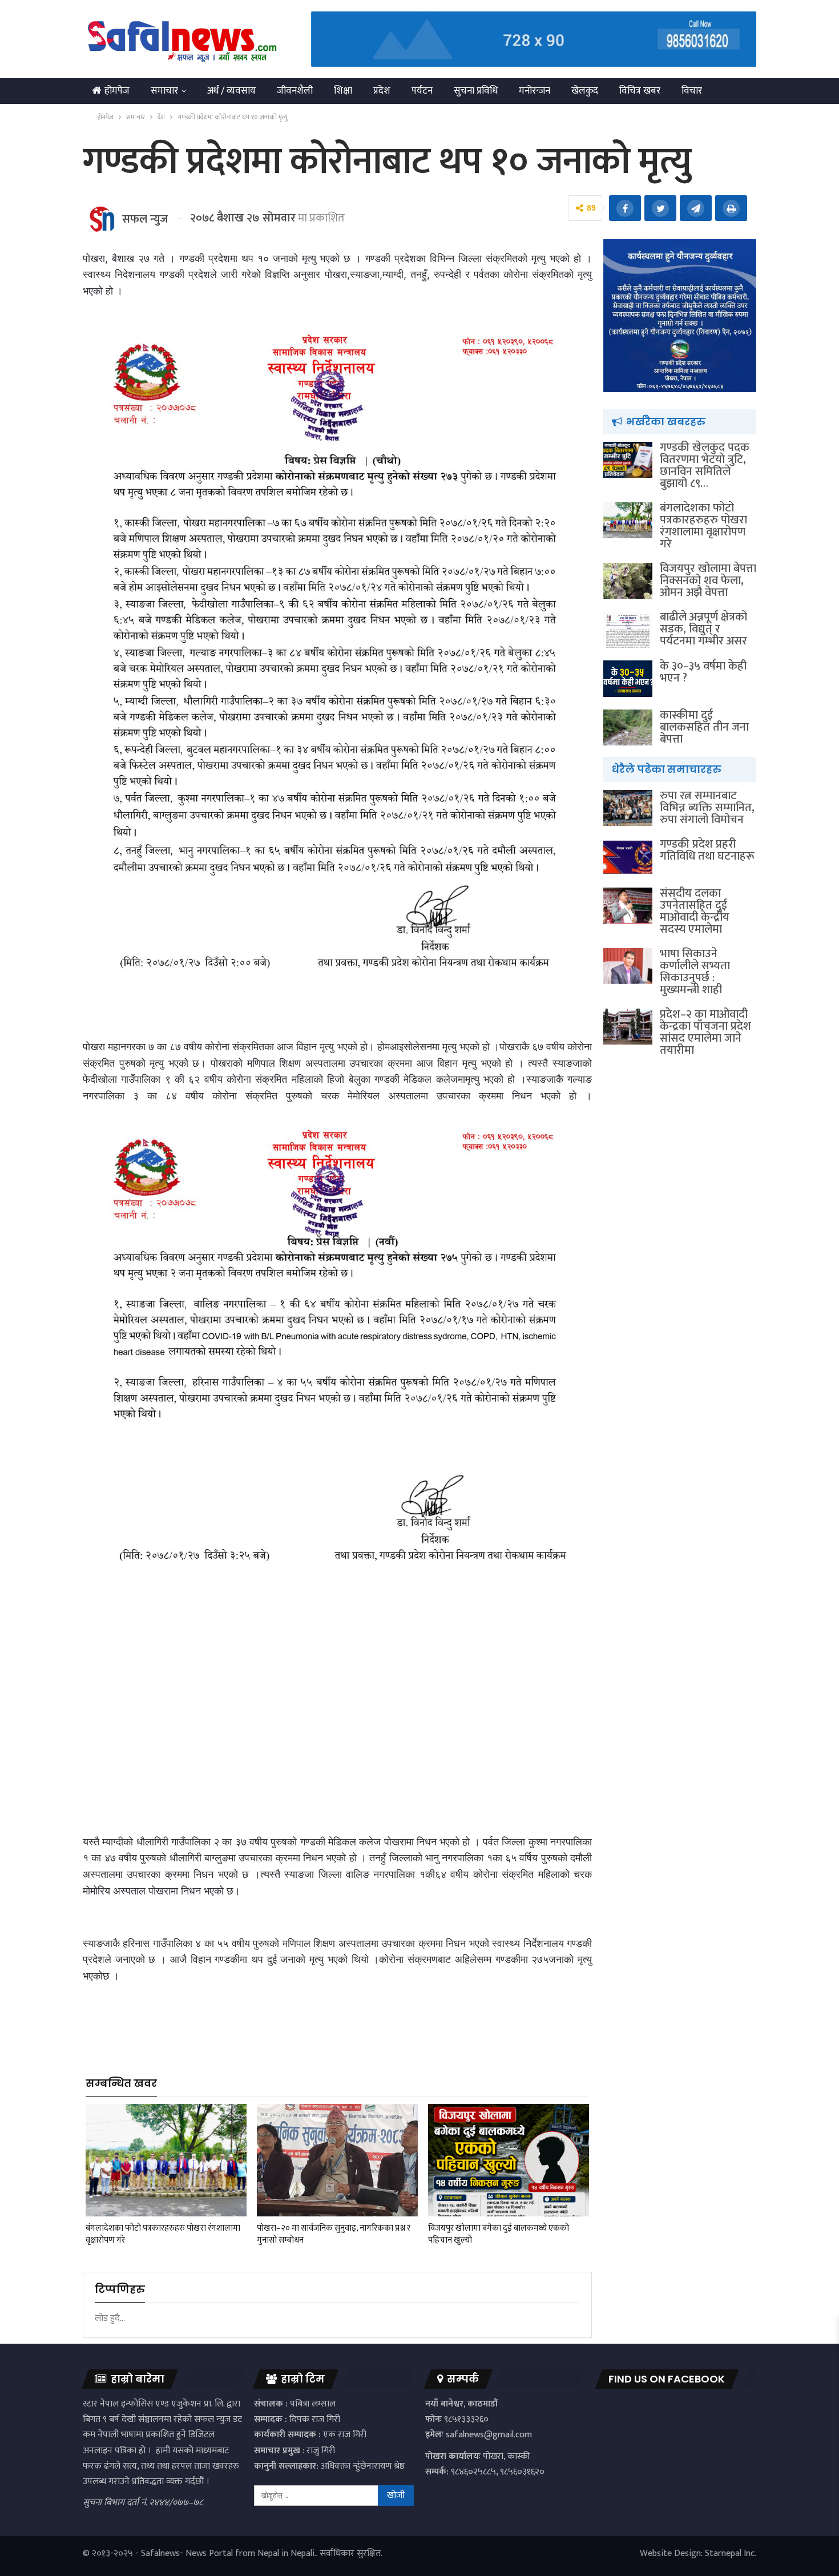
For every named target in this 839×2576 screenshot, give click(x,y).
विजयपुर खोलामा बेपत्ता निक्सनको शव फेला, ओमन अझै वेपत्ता (708, 580)
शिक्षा (343, 91)
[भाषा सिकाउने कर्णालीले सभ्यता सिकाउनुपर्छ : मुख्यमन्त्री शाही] (628, 966)
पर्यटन (422, 91)
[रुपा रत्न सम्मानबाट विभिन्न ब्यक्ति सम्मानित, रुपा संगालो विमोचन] (628, 808)
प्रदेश (382, 91)
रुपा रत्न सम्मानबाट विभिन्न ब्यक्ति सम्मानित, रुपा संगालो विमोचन (707, 808)
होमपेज (117, 91)
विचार (692, 91)
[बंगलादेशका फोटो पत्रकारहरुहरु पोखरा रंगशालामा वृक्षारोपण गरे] (166, 2160)
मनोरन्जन (535, 91)
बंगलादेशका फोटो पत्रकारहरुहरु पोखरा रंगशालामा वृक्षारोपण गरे (703, 526)
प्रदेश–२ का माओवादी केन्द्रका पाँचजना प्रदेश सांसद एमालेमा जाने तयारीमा (705, 1032)
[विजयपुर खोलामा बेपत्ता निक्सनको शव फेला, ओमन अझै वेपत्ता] (628, 581)
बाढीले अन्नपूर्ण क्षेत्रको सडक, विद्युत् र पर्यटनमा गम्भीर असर (703, 629)
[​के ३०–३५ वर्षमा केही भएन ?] (628, 679)
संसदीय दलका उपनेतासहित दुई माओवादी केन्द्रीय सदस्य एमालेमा (695, 911)
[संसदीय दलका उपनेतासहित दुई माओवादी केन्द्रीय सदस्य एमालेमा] (628, 906)
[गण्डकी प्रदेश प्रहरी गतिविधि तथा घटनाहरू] (628, 857)
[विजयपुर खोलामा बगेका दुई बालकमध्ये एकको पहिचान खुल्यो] (509, 2160)
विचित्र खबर (640, 91)
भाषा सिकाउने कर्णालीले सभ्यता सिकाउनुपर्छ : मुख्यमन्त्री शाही (695, 972)
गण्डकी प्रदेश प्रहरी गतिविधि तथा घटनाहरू (707, 850)
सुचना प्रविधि (476, 91)
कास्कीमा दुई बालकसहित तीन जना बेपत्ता (704, 727)
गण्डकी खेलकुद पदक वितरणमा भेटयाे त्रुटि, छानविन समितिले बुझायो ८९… (705, 465)
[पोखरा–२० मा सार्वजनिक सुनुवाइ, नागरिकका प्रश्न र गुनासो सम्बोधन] (337, 2160)
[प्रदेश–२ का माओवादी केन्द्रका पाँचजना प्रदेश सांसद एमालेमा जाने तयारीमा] (628, 1027)
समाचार (164, 91)
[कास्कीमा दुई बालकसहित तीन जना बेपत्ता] (628, 728)
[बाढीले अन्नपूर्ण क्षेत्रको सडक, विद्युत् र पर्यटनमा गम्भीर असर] (628, 630)
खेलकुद (585, 91)
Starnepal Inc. (731, 2553)
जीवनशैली (295, 91)
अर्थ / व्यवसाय (231, 91)
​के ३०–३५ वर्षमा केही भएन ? (703, 672)
